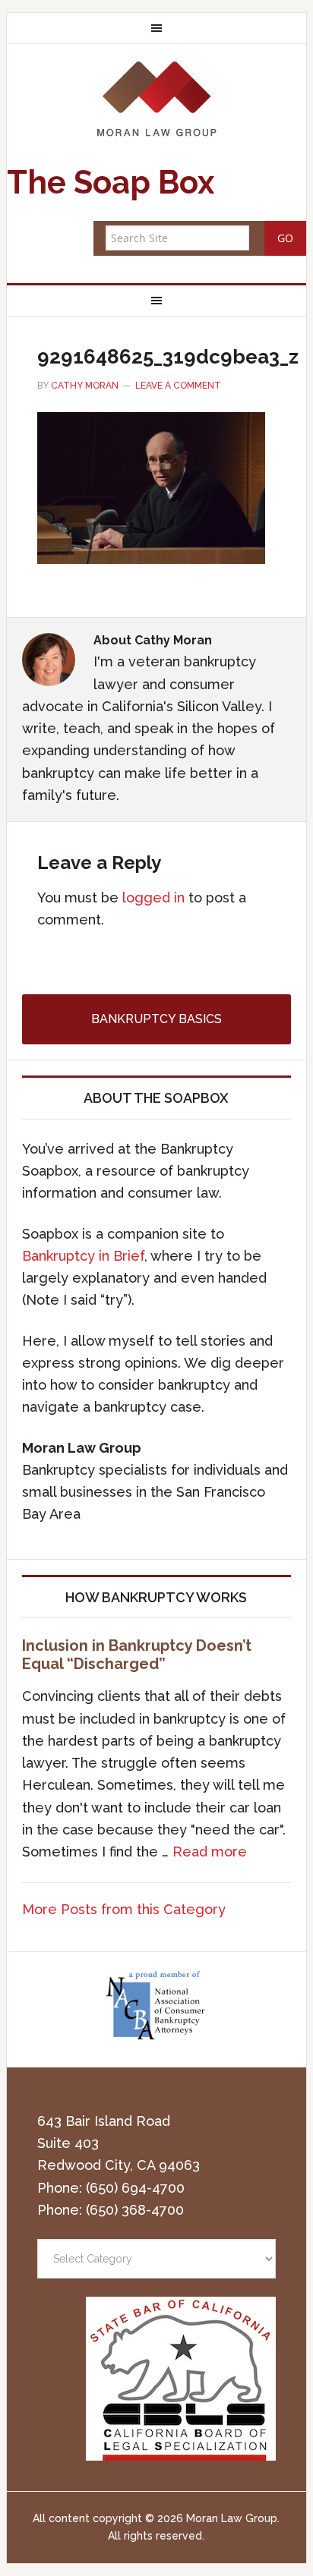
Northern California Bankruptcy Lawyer (156, 98)
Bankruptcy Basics (156, 1019)
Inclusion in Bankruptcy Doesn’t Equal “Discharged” (137, 1655)
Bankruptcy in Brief (83, 1256)
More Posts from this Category (124, 1909)
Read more (210, 1852)
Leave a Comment (178, 386)
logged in (153, 898)
